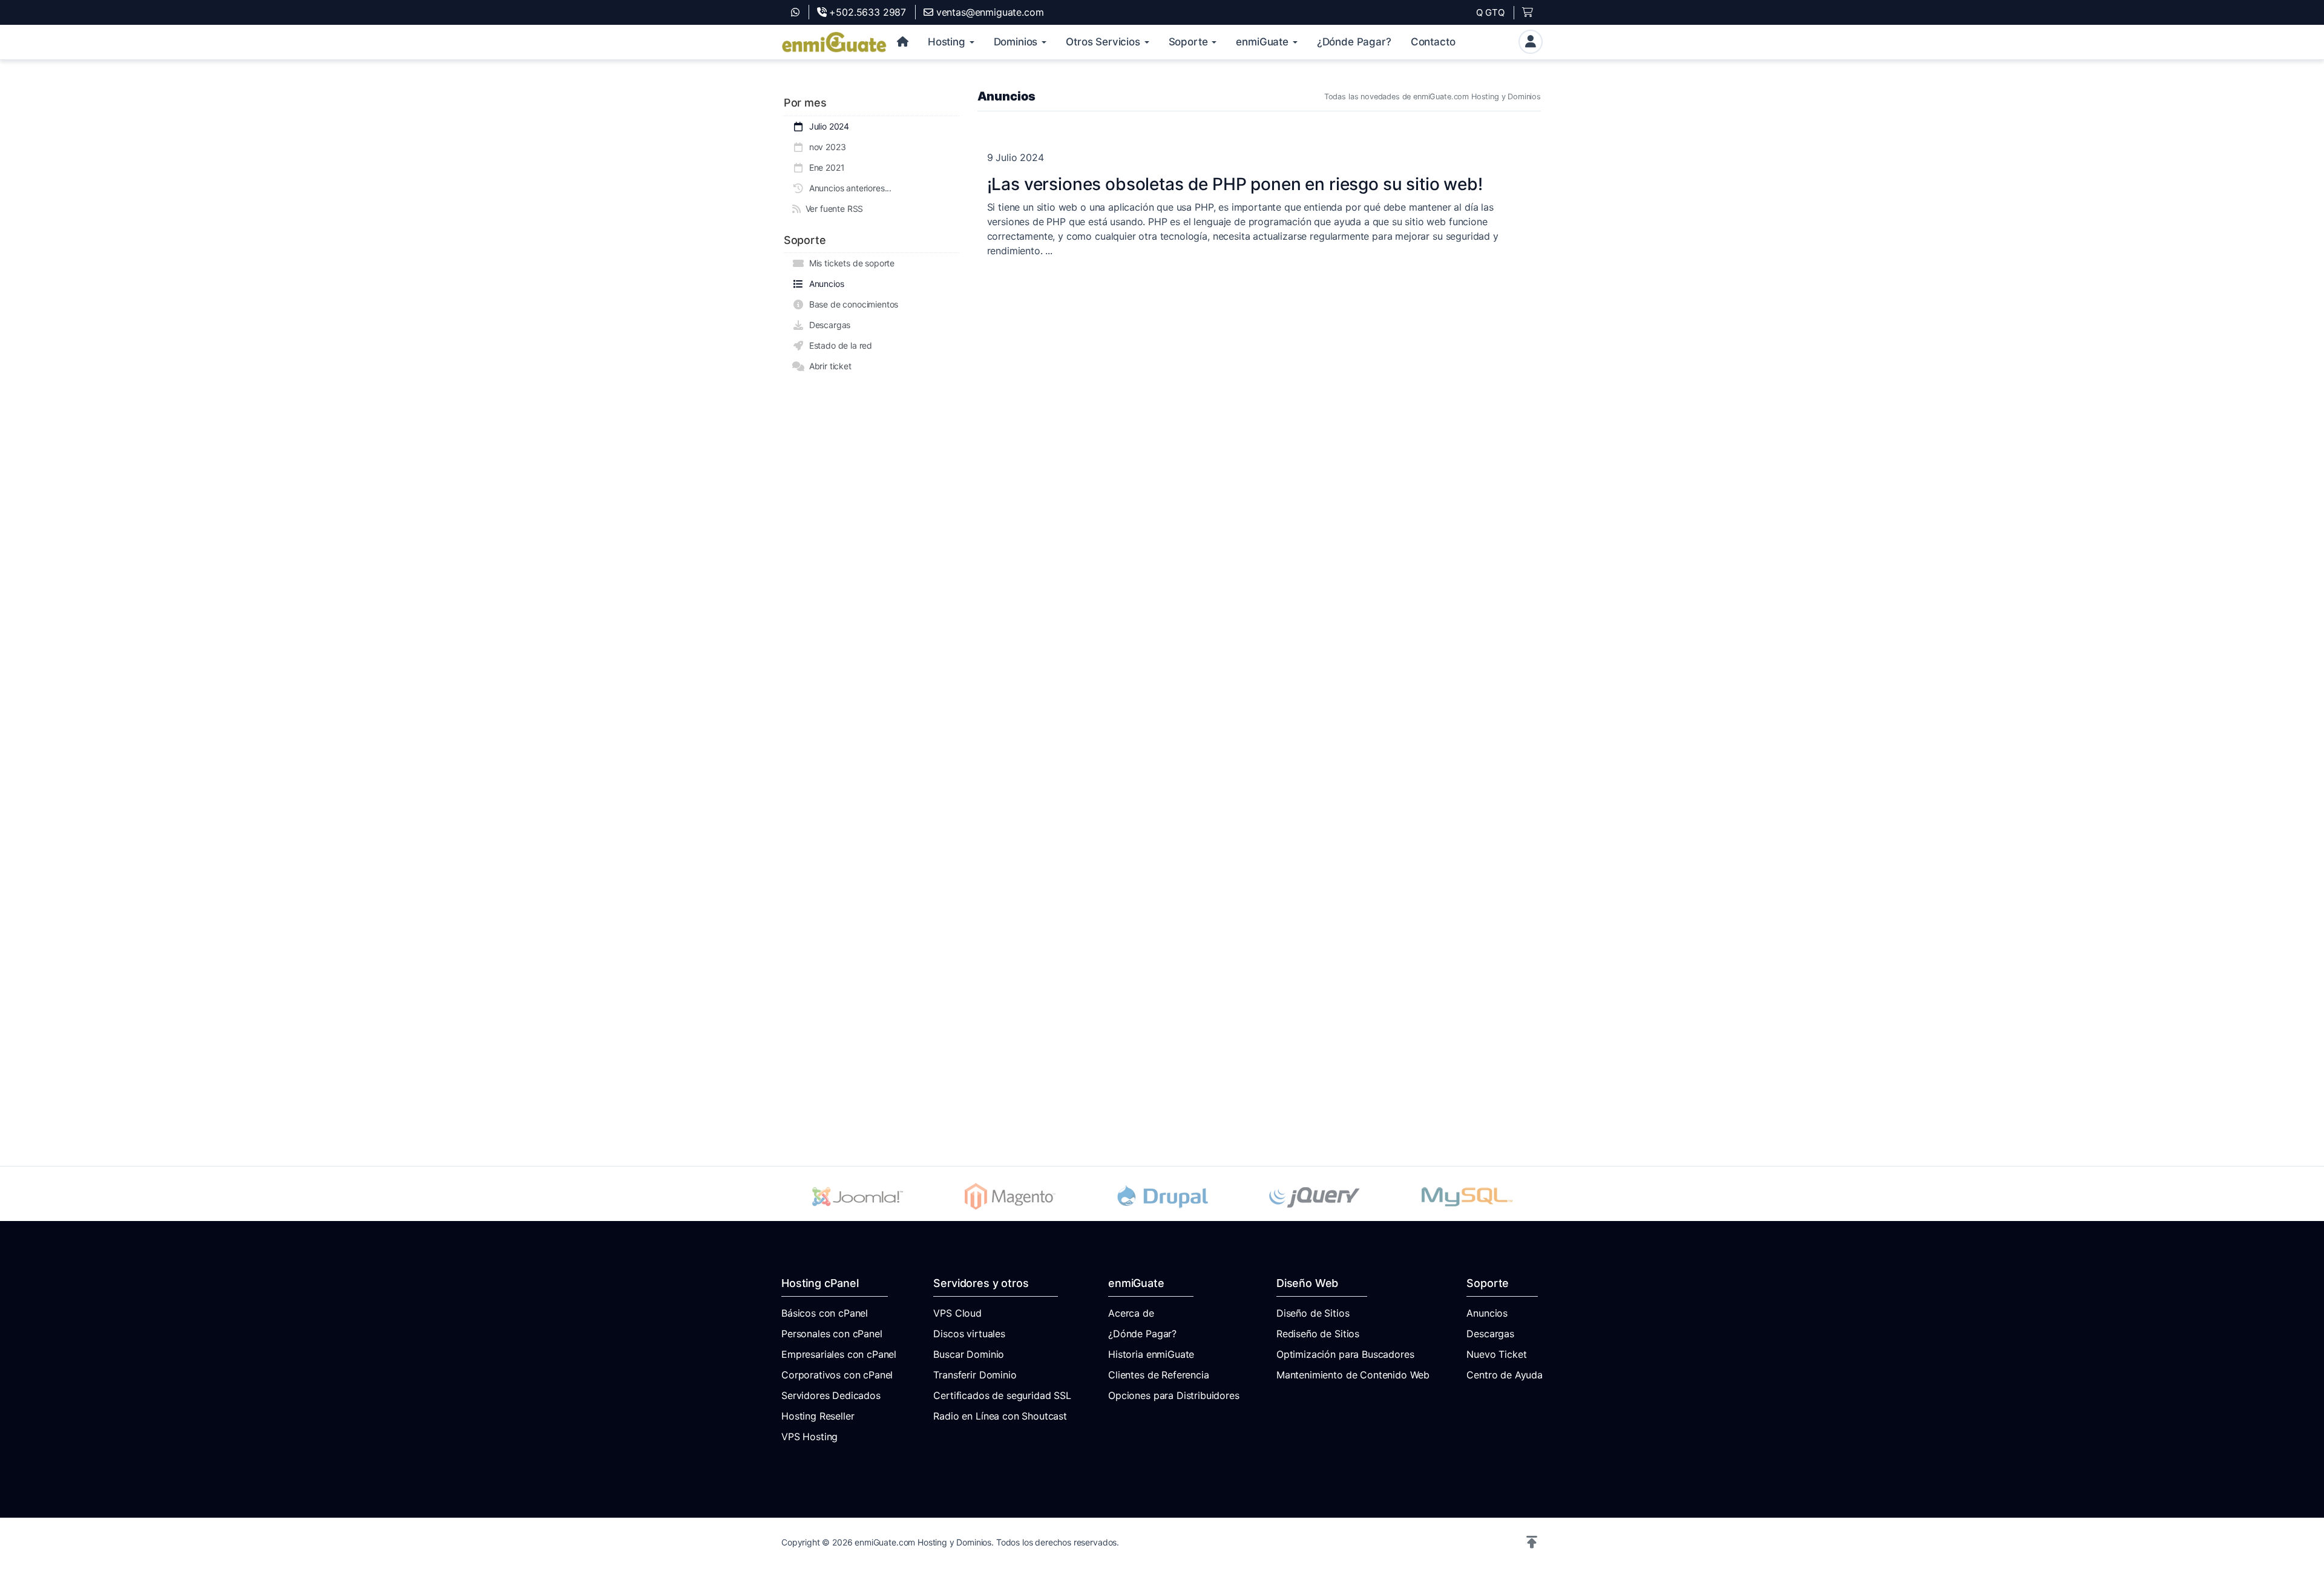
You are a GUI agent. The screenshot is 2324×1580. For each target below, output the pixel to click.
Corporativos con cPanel (837, 1375)
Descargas (827, 325)
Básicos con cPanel (825, 1313)
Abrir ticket (828, 366)
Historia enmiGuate (1151, 1354)
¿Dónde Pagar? (1142, 1334)
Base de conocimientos (851, 304)
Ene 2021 (824, 167)
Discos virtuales (969, 1334)
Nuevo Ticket (1496, 1354)
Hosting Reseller (818, 1416)
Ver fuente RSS (832, 209)
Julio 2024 (827, 126)
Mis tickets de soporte (849, 263)
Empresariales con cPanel (839, 1354)
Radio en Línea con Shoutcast (1000, 1416)
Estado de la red (838, 345)
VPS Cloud (957, 1313)
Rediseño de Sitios (1318, 1334)
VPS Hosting (809, 1437)
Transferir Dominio (975, 1375)
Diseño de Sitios (1313, 1313)
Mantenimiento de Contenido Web (1353, 1375)
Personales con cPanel (832, 1334)
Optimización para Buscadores (1345, 1354)
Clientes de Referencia (1158, 1375)
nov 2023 (825, 147)
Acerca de (1131, 1313)
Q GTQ (1490, 12)
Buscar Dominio (969, 1354)
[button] (1532, 1542)
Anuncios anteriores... (848, 188)
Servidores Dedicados (831, 1395)
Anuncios (824, 284)
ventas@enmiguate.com (988, 12)
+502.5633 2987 (866, 12)
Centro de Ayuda (1505, 1375)
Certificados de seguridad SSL (1002, 1395)
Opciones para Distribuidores (1174, 1395)
